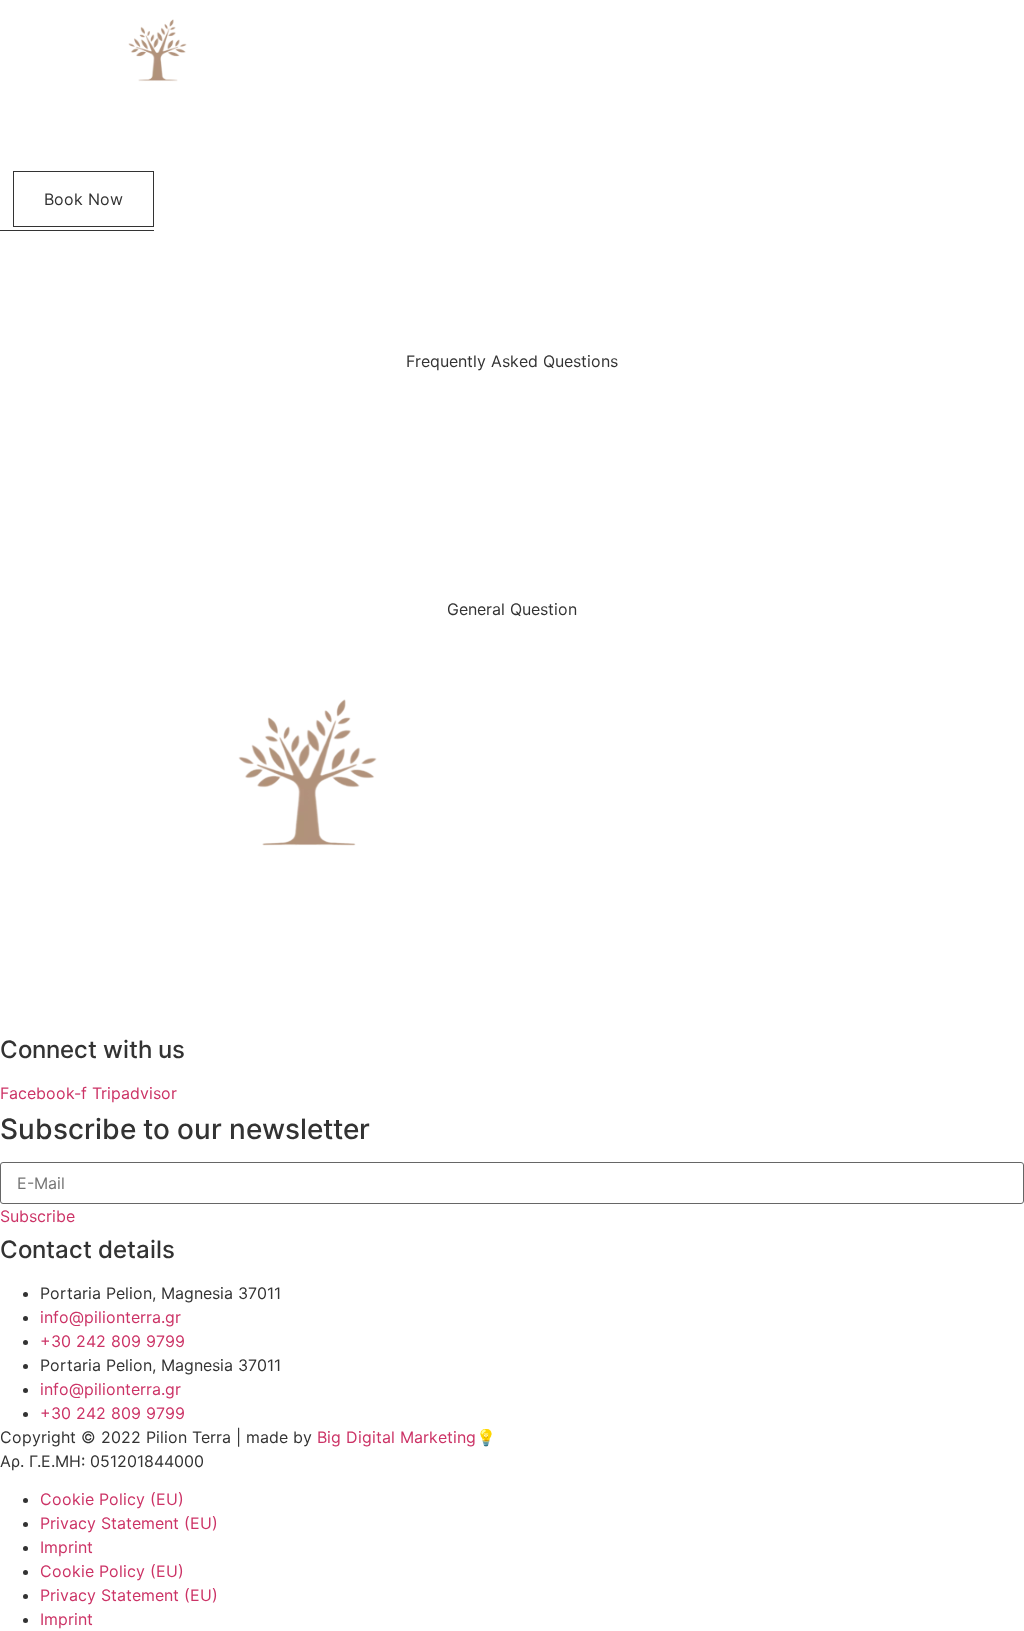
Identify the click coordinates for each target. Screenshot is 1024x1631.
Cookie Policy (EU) (112, 1499)
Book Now (83, 199)
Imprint (66, 1547)
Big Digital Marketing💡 (406, 1437)
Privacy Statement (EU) (129, 1523)
